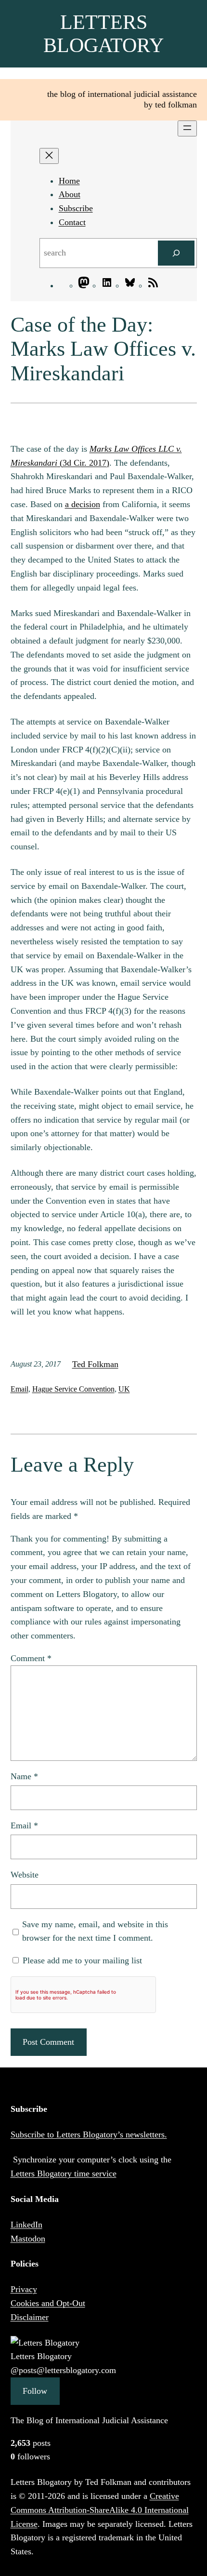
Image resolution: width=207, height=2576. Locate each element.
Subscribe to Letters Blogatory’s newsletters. (89, 2134)
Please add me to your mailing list (81, 1960)
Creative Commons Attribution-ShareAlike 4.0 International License (100, 2510)
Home (69, 181)
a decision (83, 504)
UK (124, 1389)
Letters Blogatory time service (64, 2173)
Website (25, 1875)
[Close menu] (49, 156)
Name (24, 1776)
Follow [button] (35, 2391)
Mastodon (28, 2239)
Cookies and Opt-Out (48, 2303)
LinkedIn (26, 2225)
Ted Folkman (95, 1364)
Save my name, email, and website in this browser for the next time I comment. (95, 1931)
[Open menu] (187, 128)
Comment (31, 1658)
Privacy (24, 2289)
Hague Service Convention (73, 1389)
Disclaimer (30, 2317)
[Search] (176, 253)
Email (19, 1389)
